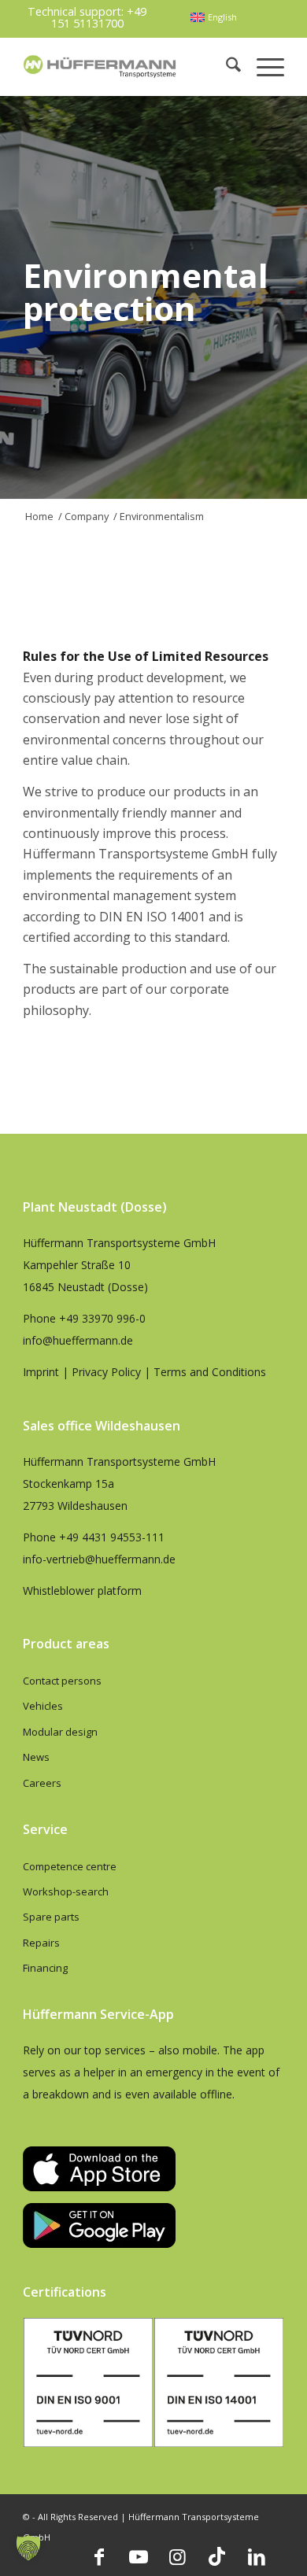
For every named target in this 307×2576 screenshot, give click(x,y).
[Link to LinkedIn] (257, 2556)
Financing (45, 1968)
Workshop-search (66, 1891)
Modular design (60, 1732)
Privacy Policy (106, 1372)
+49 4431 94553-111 (112, 1537)
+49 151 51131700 (99, 17)
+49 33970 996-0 (102, 1318)
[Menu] (263, 66)
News (36, 1757)
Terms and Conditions (210, 1372)
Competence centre (70, 1866)
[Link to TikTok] (217, 2556)
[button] (28, 2548)
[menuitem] (213, 17)
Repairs (41, 1943)
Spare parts (51, 1917)
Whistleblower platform (82, 1591)
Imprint (41, 1372)
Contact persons (62, 1681)
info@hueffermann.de (78, 1340)
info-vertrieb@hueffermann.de (99, 1559)
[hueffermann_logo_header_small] (101, 66)
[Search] (226, 66)
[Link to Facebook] (99, 2556)
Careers (42, 1783)
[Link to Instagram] (178, 2556)
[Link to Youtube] (139, 2556)
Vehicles (43, 1706)
